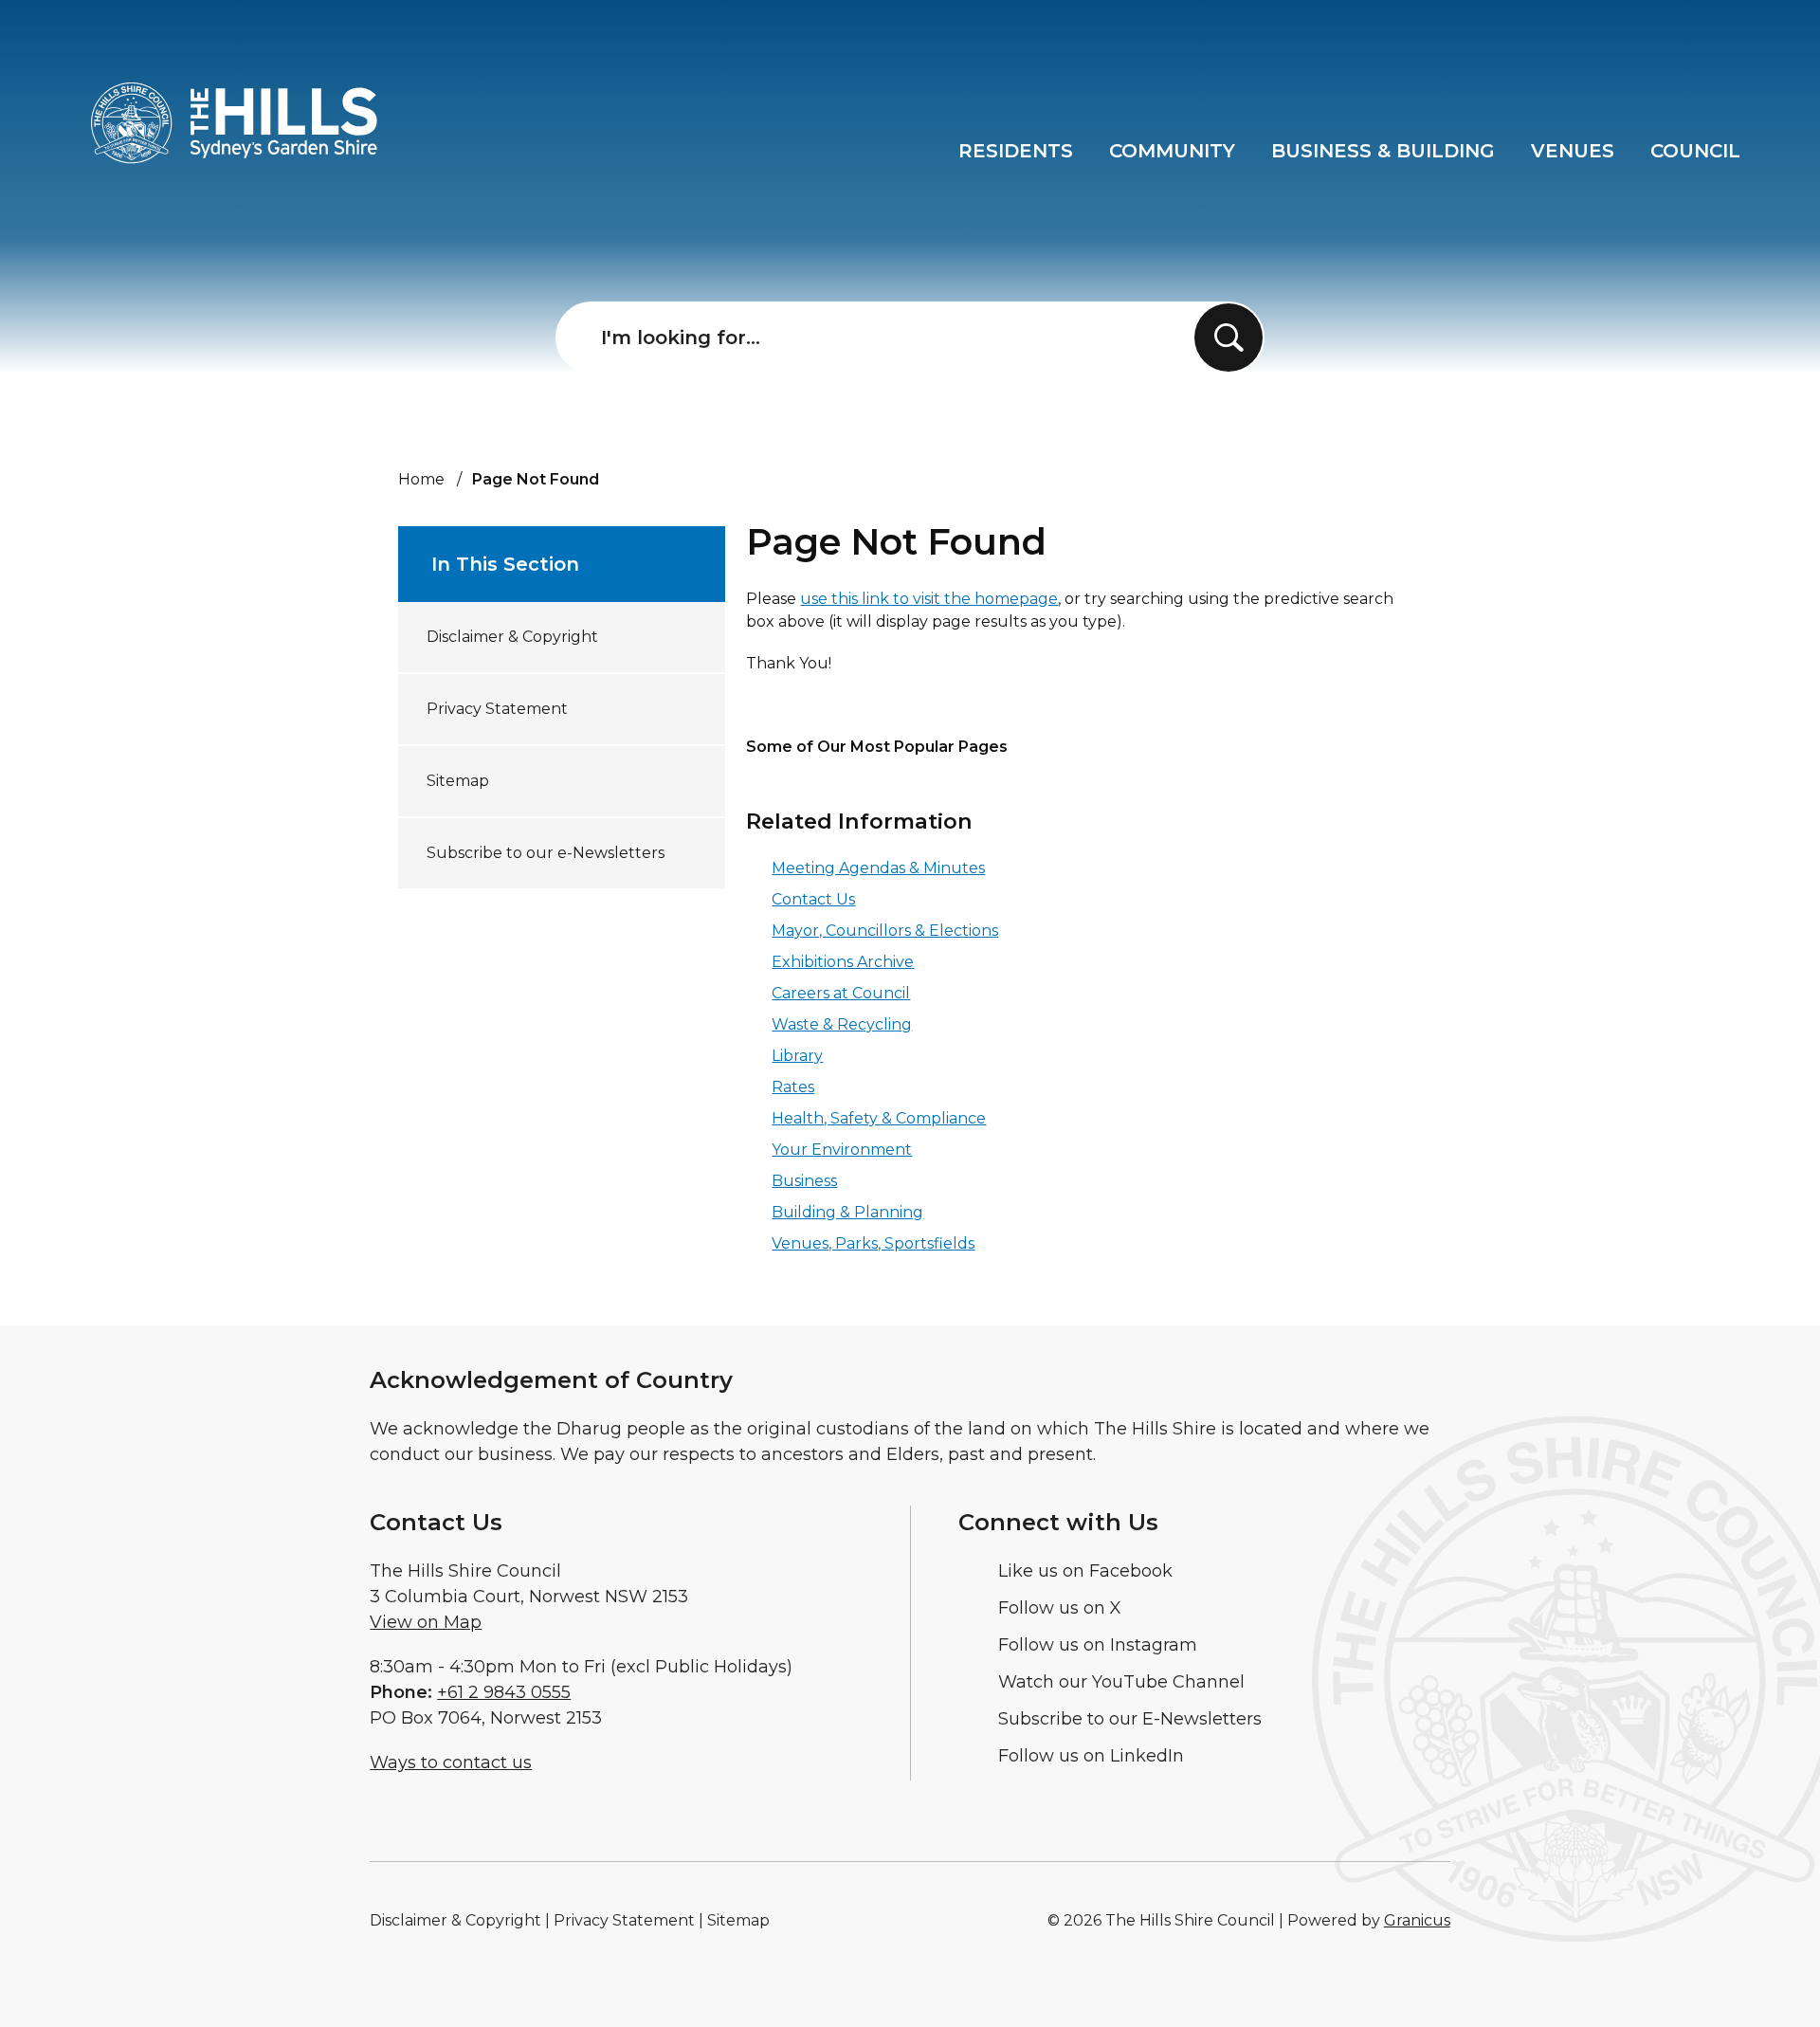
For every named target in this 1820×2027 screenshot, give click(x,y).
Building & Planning (847, 1212)
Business (804, 1181)
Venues (1573, 151)
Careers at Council (841, 993)
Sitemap (458, 781)
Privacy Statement (497, 709)
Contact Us (813, 899)
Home (421, 479)
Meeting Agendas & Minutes (878, 868)
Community (1172, 151)
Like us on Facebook (1085, 1571)
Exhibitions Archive (843, 962)
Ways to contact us (451, 1762)
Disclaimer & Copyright (512, 637)
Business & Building (1383, 151)
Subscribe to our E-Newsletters (1130, 1719)
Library (797, 1056)
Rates (793, 1087)
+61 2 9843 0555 (504, 1692)
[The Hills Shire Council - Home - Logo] (234, 123)
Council (1695, 151)
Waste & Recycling (842, 1024)
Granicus (1417, 1920)
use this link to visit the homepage (929, 599)
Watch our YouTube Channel (1121, 1682)
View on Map (426, 1622)
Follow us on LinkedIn (1091, 1756)
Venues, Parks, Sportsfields (873, 1243)
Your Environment (842, 1150)
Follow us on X (1060, 1608)
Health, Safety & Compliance (879, 1118)
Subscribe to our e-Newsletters (546, 853)
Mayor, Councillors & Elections (885, 931)
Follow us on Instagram (1098, 1645)
